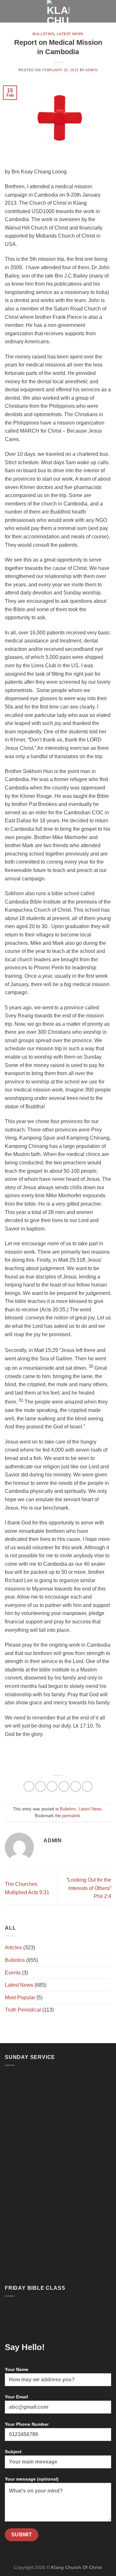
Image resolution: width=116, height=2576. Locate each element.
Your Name (17, 2369)
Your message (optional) (32, 2479)
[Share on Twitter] (52, 1786)
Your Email (16, 2397)
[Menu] (9, 11)
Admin (92, 70)
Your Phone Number (27, 2424)
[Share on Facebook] (40, 1786)
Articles (13, 1948)
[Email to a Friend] (64, 1786)
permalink (71, 1816)
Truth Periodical (23, 2010)
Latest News (70, 34)
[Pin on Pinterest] (76, 1786)
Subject (13, 2452)
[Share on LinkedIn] (87, 1786)
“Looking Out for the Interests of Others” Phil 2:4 (89, 1888)
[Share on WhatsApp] (29, 1786)
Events (13, 1973)
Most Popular (20, 1998)
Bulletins (43, 34)
